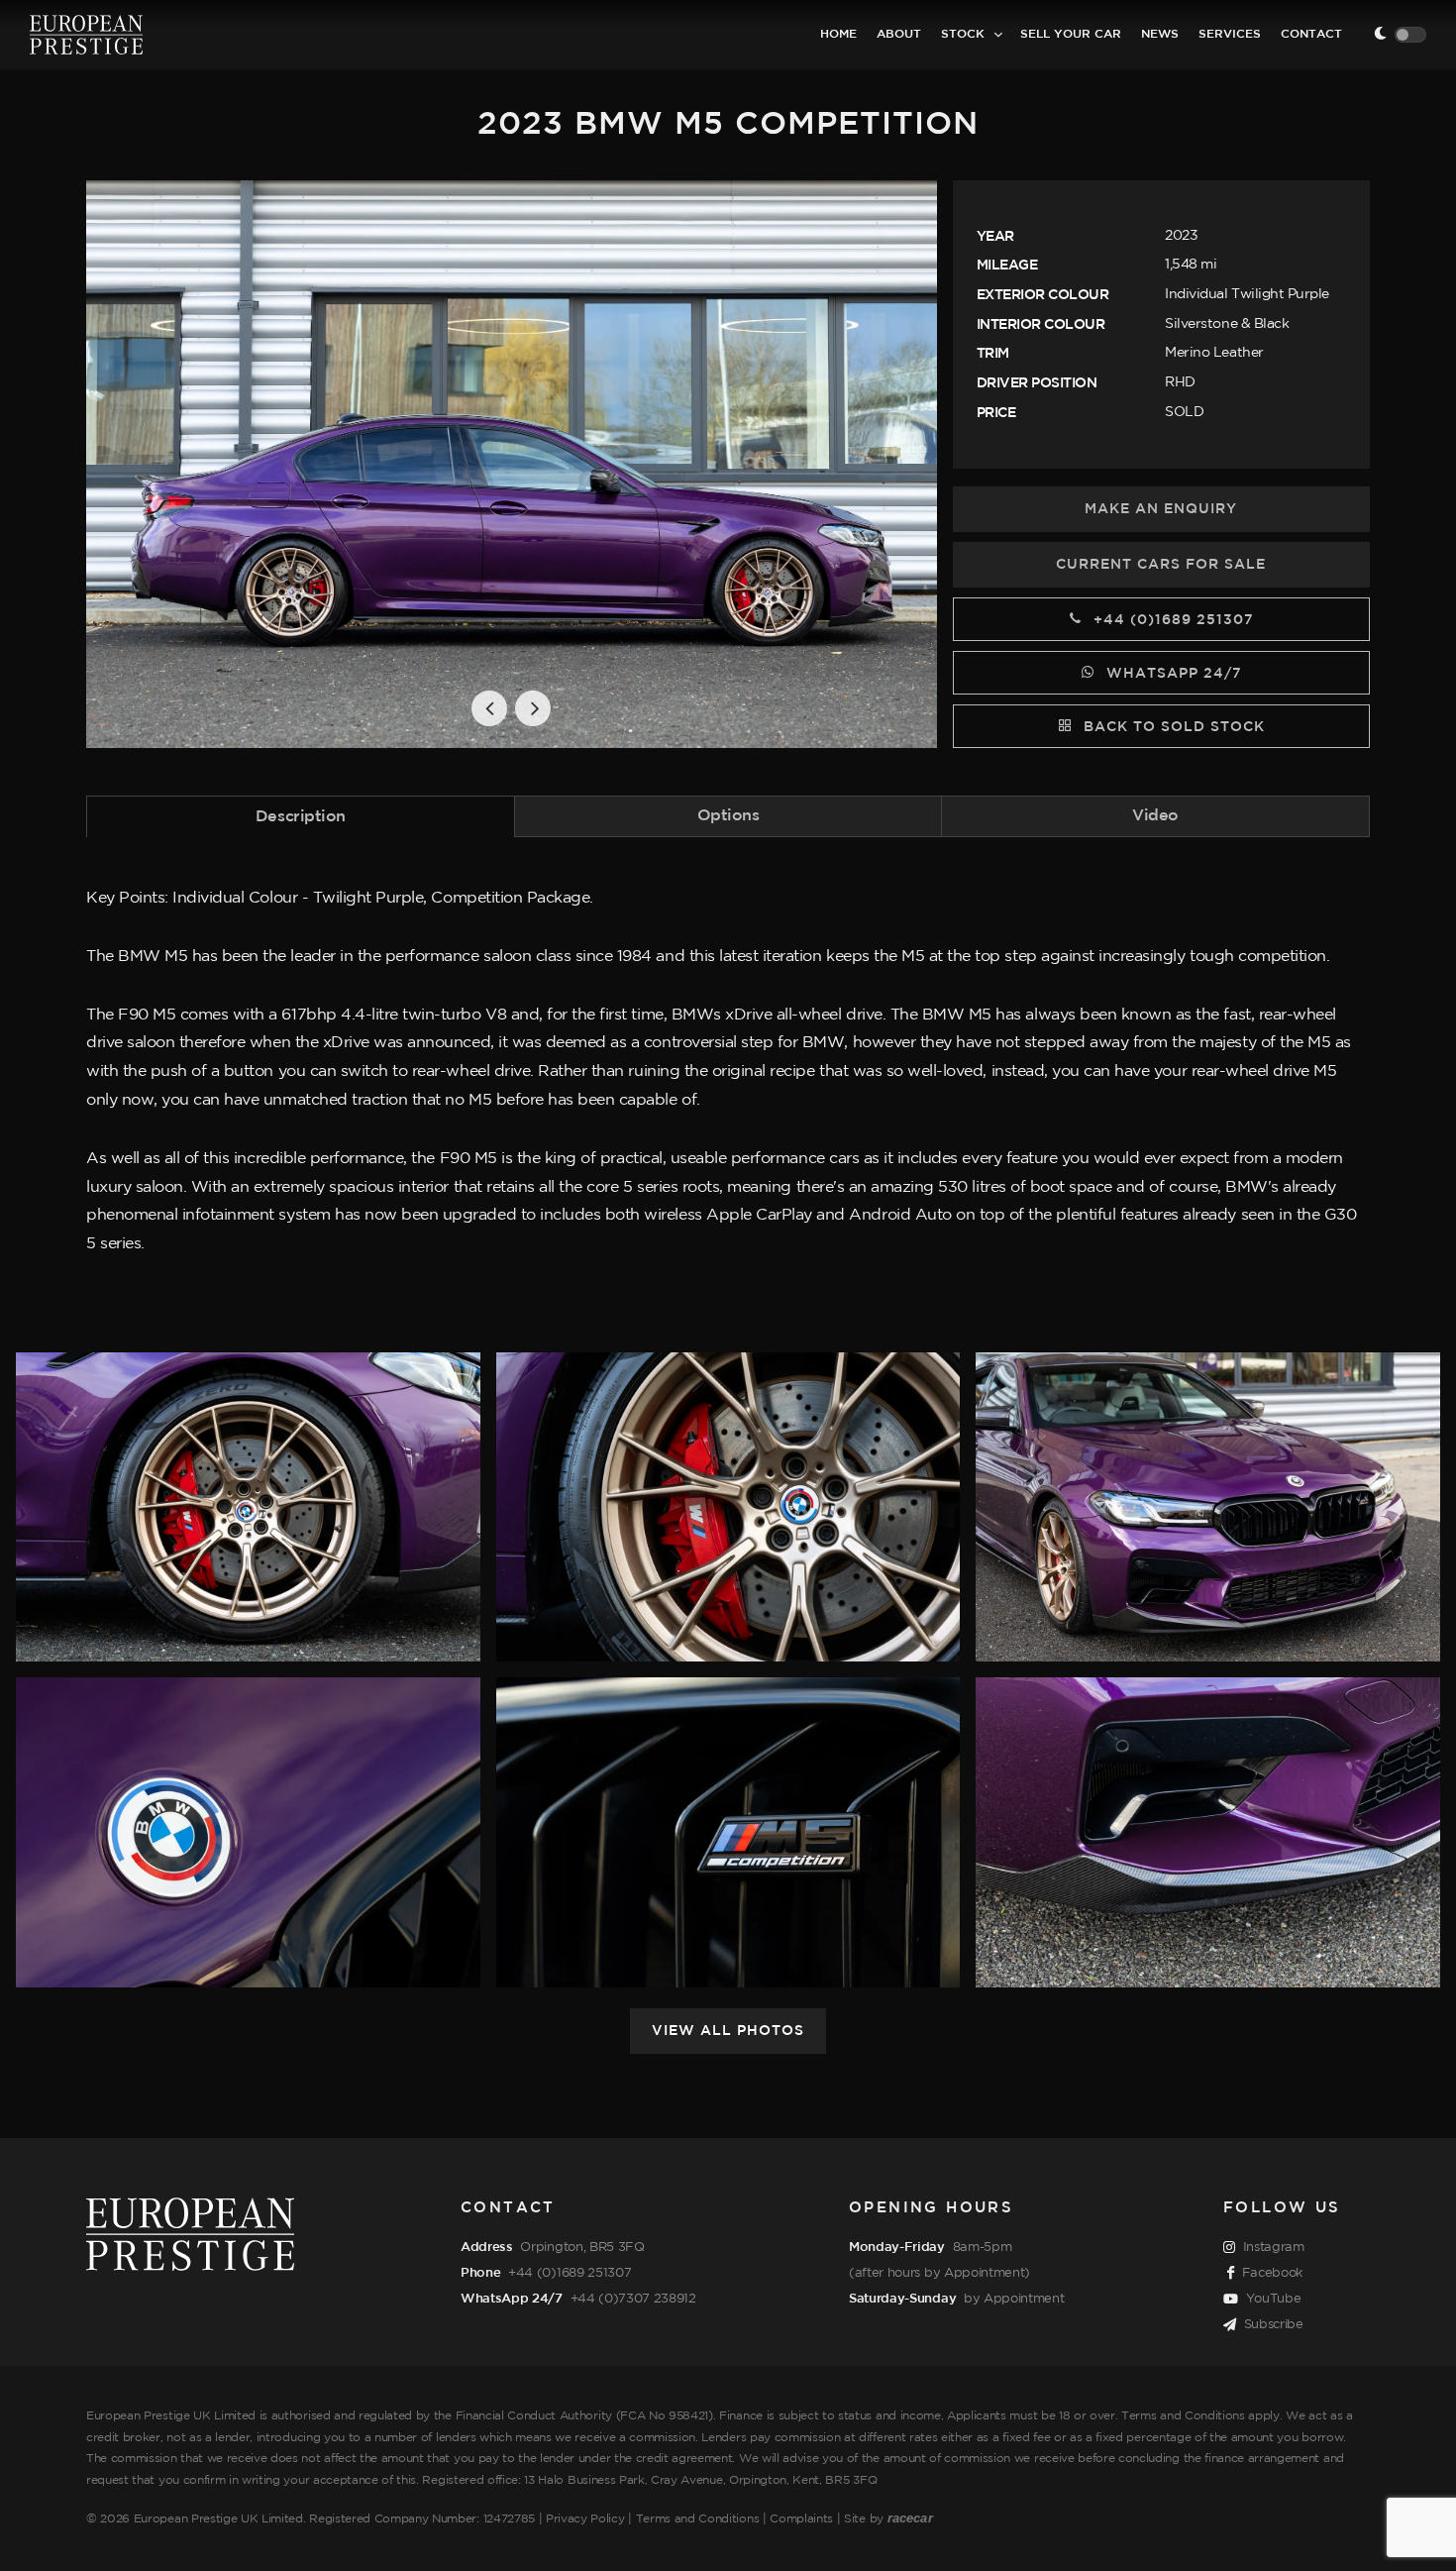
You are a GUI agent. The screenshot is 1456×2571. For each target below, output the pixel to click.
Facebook (1272, 2273)
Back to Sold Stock (1172, 727)
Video (1155, 816)
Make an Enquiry (1161, 509)
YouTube (1274, 2299)
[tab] (301, 816)
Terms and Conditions (698, 2519)
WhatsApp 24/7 (1172, 674)
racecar (910, 2518)
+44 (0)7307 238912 (633, 2299)
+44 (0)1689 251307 (1171, 620)
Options (728, 816)
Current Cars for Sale (1161, 565)
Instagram (1274, 2247)
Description (301, 817)
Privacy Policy (585, 2519)
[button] (489, 708)
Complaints (801, 2519)
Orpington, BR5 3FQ (582, 2247)
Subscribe (1274, 2324)
